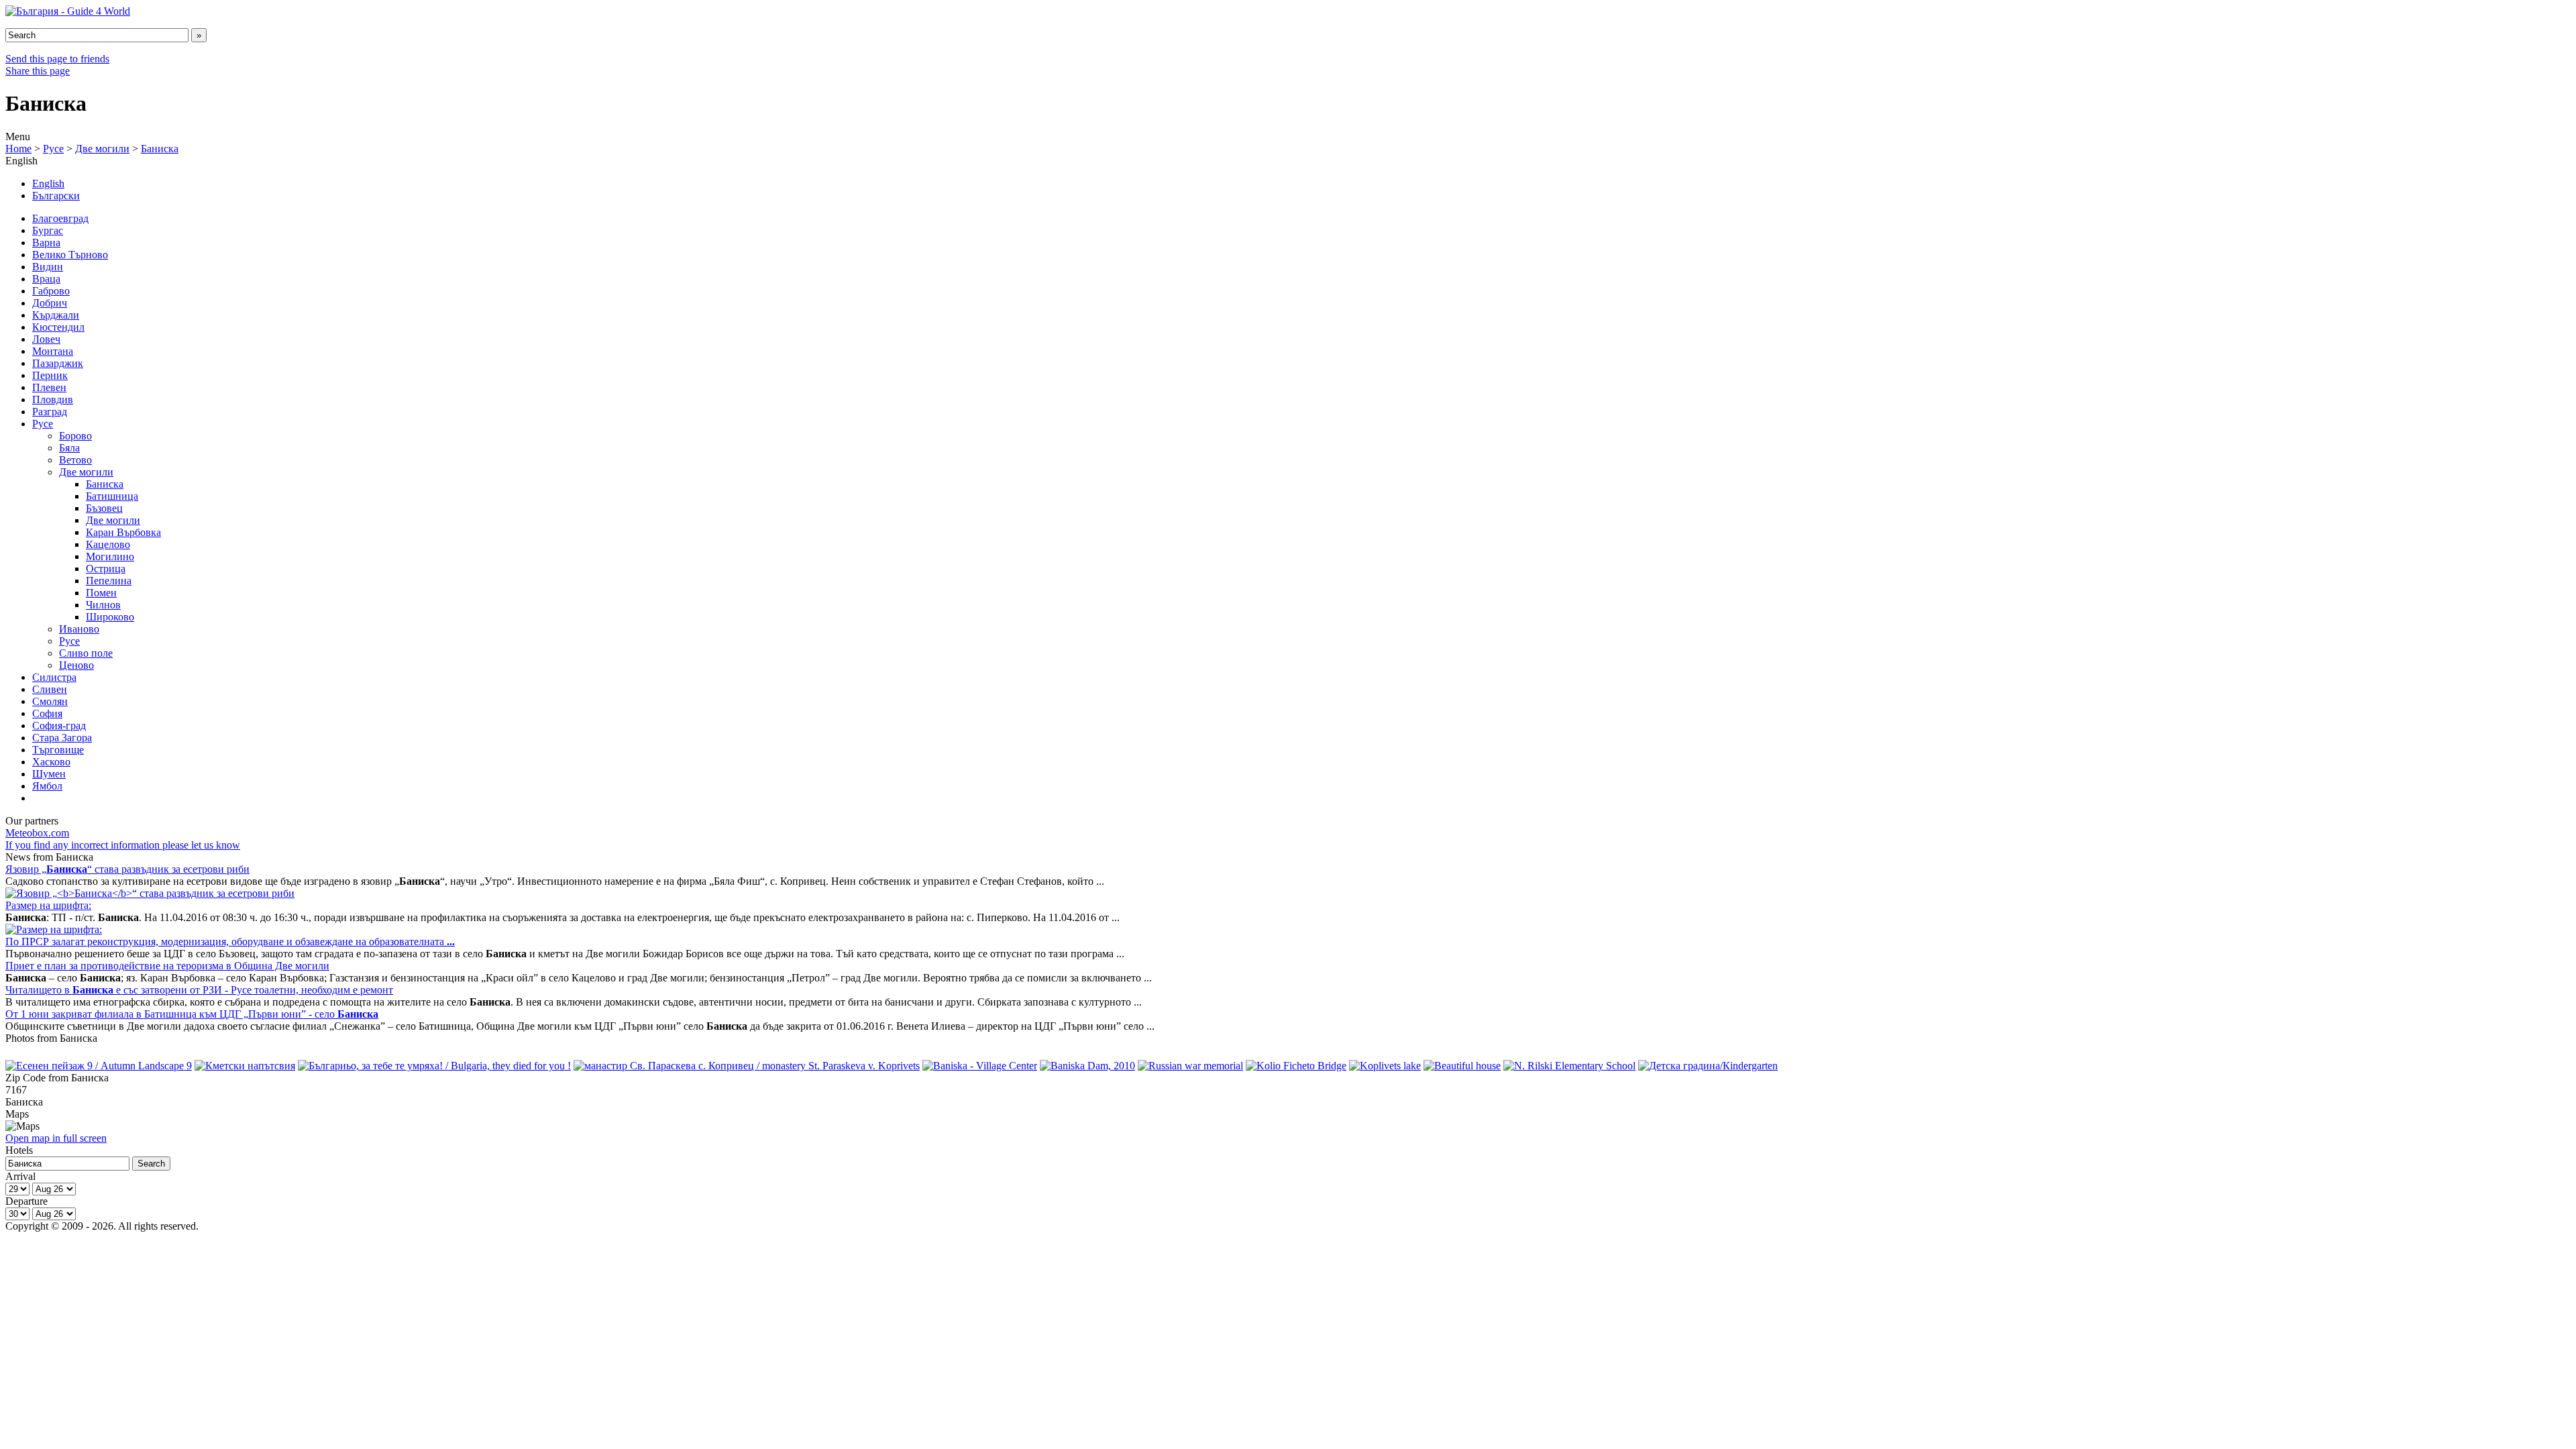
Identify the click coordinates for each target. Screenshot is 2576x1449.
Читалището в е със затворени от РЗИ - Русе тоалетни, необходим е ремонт (199, 990)
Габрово (51, 291)
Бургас (48, 230)
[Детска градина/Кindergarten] (1708, 1066)
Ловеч (46, 339)
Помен (101, 593)
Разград (50, 412)
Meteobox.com (37, 833)
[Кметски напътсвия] (245, 1066)
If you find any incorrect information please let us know (123, 845)
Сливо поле (86, 653)
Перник (50, 375)
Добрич (50, 303)
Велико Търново (70, 255)
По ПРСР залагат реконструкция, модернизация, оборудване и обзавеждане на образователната (230, 942)
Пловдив (53, 399)
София (47, 713)
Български (56, 196)
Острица (106, 569)
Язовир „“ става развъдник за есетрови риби (127, 869)
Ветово (75, 460)
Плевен (49, 387)
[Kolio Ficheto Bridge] (1296, 1066)
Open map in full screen (56, 1138)
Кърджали (56, 315)
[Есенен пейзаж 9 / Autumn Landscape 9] (99, 1066)
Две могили (102, 149)
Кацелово (108, 544)
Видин (48, 267)
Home (18, 149)
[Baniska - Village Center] (980, 1066)
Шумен (49, 774)
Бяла (69, 448)
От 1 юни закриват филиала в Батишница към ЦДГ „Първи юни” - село (192, 1014)
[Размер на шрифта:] (54, 929)
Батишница (112, 496)
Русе (53, 149)
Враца (46, 279)
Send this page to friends (57, 59)
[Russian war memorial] (1190, 1066)
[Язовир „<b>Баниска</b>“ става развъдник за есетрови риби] (150, 893)
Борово (75, 436)
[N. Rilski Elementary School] (1569, 1066)
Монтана (53, 351)
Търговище (58, 750)
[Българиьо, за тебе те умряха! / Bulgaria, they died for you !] (434, 1066)
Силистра (54, 677)
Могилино (110, 556)
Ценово (76, 665)
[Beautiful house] (1462, 1066)
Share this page (38, 71)
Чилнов (103, 605)
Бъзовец (104, 508)
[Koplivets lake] (1385, 1066)
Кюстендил (58, 327)
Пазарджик (58, 363)
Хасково (51, 762)
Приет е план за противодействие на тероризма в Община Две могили (167, 966)
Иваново (79, 629)
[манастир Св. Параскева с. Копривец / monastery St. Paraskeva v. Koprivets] (747, 1066)
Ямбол (47, 786)
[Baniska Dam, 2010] (1087, 1066)
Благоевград (60, 218)
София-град (59, 726)
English (48, 183)
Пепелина (109, 581)
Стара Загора (62, 738)
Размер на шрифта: (48, 905)
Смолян (50, 701)
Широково (110, 617)
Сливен (50, 689)
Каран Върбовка (123, 532)
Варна (46, 243)
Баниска (160, 149)
